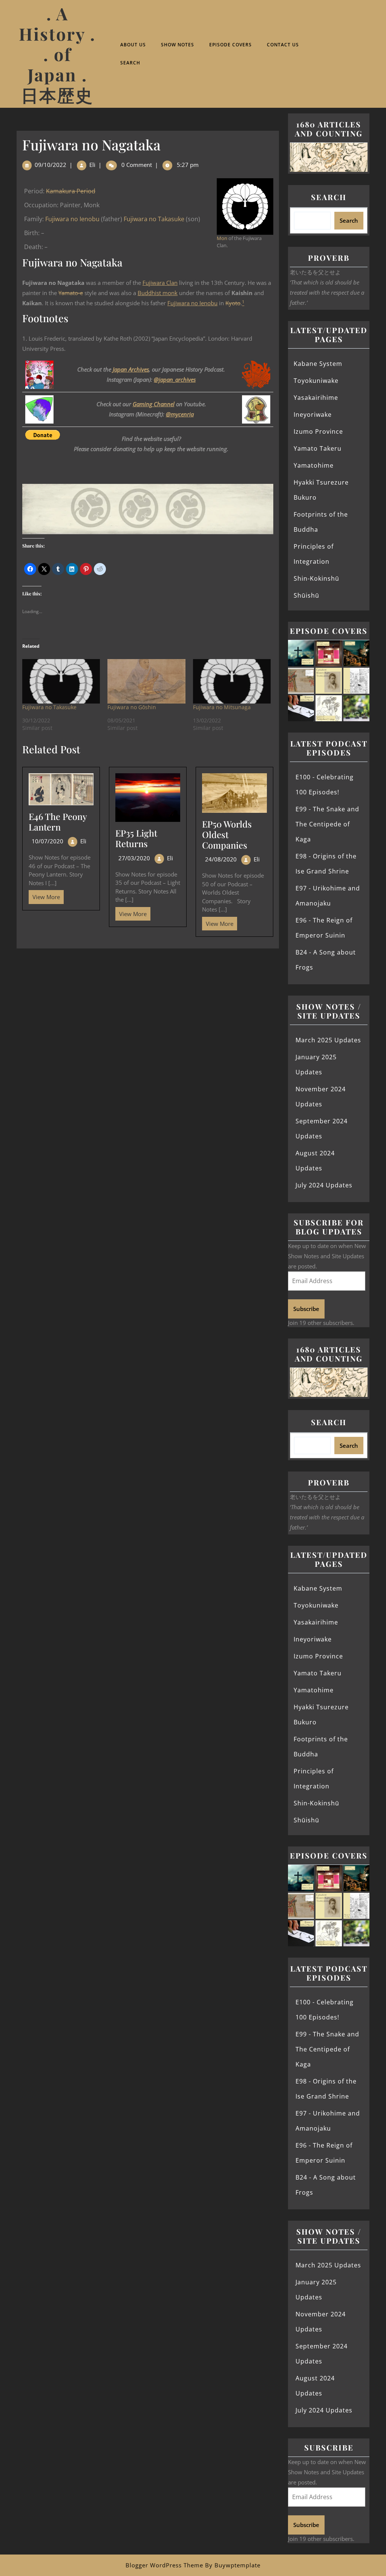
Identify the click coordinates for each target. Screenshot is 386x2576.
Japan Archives (131, 369)
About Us (133, 45)
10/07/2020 (47, 841)
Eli (92, 165)
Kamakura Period (71, 191)
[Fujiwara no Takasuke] (61, 681)
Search (130, 63)
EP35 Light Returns (136, 838)
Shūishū (306, 595)
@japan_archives (175, 379)
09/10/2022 (51, 165)
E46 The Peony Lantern (58, 822)
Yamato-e (71, 293)
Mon (222, 238)
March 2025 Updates (328, 1040)
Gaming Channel (154, 404)
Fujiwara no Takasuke (154, 219)
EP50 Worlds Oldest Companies (227, 834)
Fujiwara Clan (160, 283)
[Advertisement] (148, 1004)
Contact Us (283, 45)
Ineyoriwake (313, 415)
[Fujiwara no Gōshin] (146, 681)
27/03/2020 (134, 858)
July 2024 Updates (324, 1185)
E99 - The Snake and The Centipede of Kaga (327, 824)
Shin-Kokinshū (316, 578)
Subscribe (306, 1309)
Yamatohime (314, 465)
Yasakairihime (316, 398)
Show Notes (178, 45)
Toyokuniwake (316, 381)
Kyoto (233, 303)
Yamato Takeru (318, 448)
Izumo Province (318, 431)
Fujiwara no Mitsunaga (222, 707)
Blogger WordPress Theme (164, 2565)
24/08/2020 (221, 859)
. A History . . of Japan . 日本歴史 (57, 54)
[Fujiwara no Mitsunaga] (232, 681)
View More (44, 895)
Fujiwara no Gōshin (132, 707)
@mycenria (180, 414)
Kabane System (318, 364)
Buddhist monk (158, 293)
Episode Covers (231, 45)
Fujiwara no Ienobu (72, 219)
